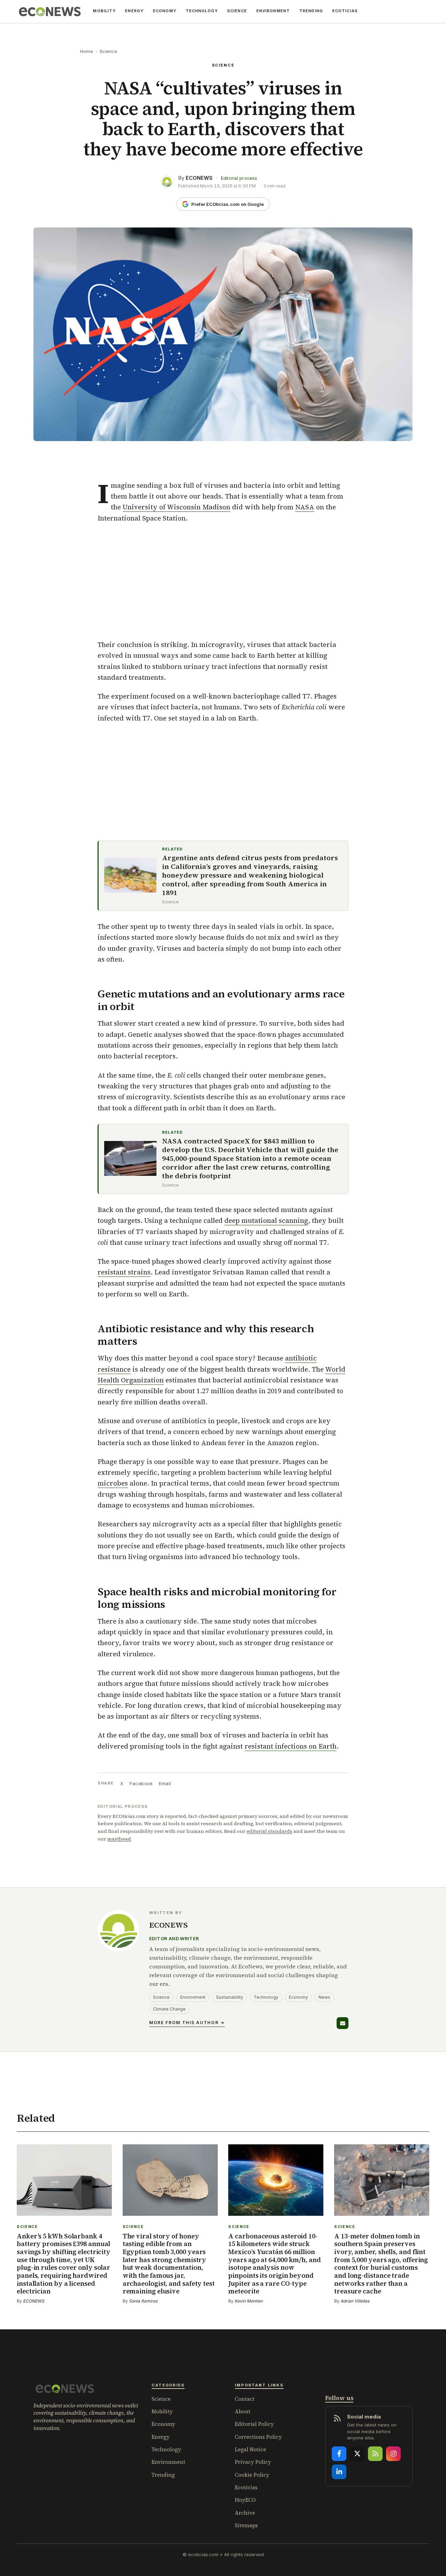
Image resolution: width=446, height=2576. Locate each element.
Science (237, 11)
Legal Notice (251, 2449)
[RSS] (375, 2454)
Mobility (104, 11)
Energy (134, 11)
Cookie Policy (252, 2475)
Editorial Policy (254, 2424)
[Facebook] (339, 2454)
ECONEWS (199, 178)
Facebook (141, 1783)
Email (165, 1783)
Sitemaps (246, 2525)
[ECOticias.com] (50, 11)
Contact (245, 2399)
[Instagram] (393, 2454)
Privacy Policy (253, 2462)
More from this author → (187, 2023)
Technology (202, 11)
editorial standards (270, 1831)
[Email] (343, 2023)
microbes (113, 1483)
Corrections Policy (258, 2437)
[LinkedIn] (339, 2472)
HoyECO (245, 2500)
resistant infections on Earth (291, 1746)
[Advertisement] (223, 581)
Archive (245, 2513)
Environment (273, 11)
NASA (305, 507)
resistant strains (124, 1272)
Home (87, 51)
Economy (165, 11)
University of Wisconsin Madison (176, 507)
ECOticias (345, 11)
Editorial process (239, 178)
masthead (119, 1839)
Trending (311, 11)
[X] (357, 2454)
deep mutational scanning (266, 1220)
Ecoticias (246, 2487)
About (243, 2411)
